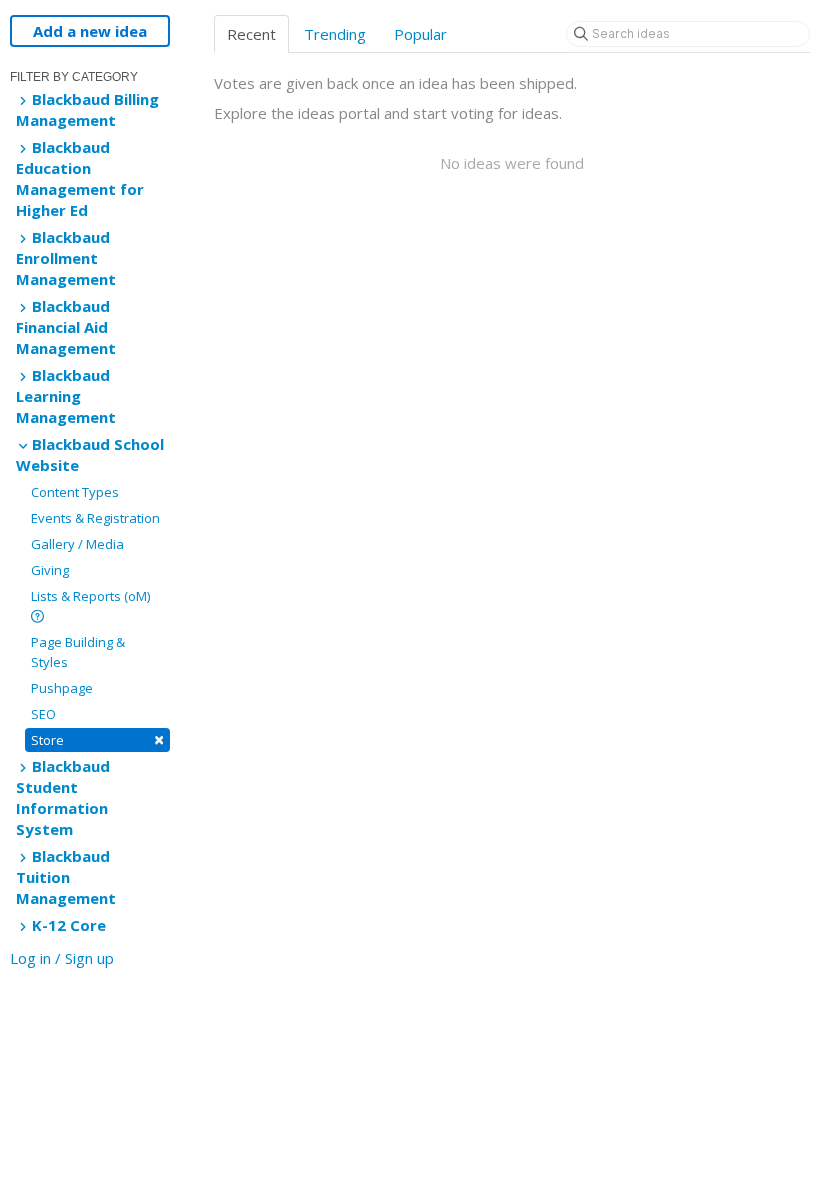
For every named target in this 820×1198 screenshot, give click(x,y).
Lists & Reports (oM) (90, 596)
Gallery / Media (77, 544)
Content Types (75, 492)
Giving (50, 570)
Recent (251, 34)
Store (97, 739)
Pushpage (62, 688)
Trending (335, 34)
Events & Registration (95, 518)
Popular (420, 34)
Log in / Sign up (62, 958)
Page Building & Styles (78, 652)
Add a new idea (90, 31)
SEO (43, 714)
